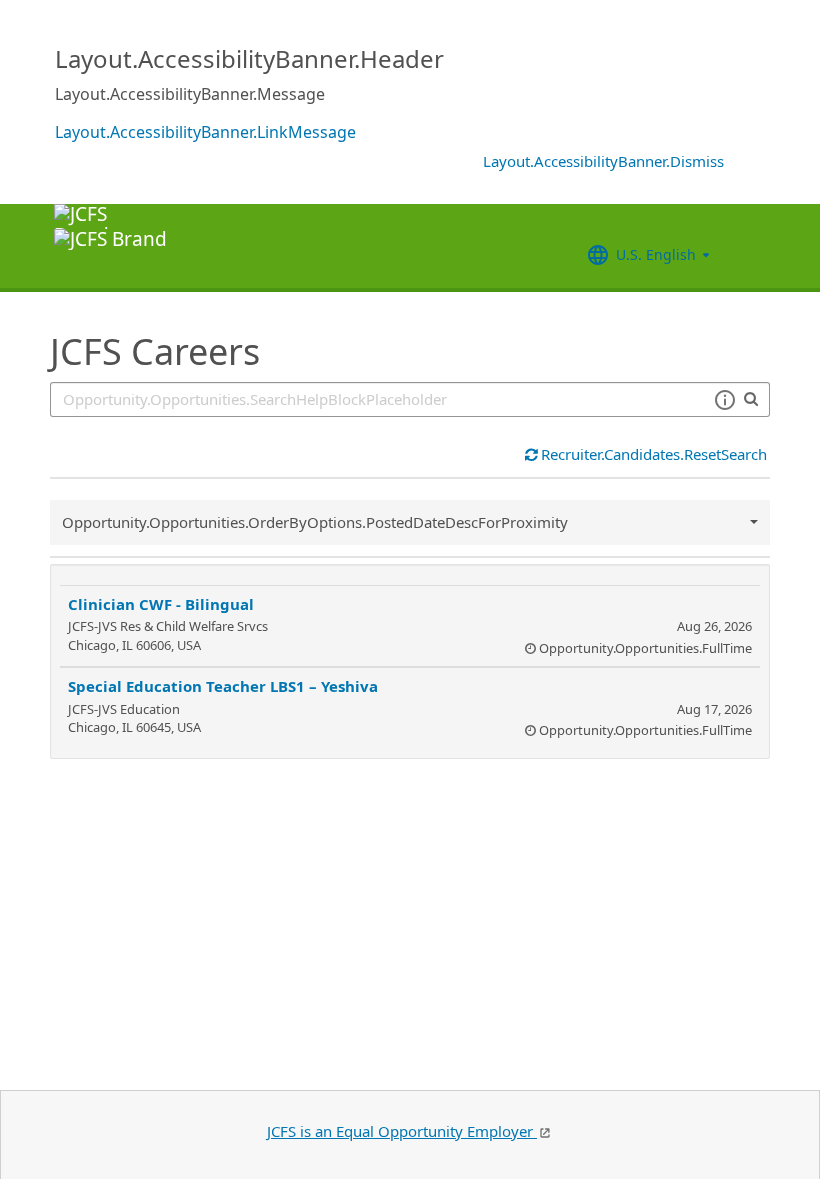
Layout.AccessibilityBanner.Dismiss (603, 161)
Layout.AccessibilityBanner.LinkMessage (205, 132)
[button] (724, 400)
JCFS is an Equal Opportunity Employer (402, 1131)
